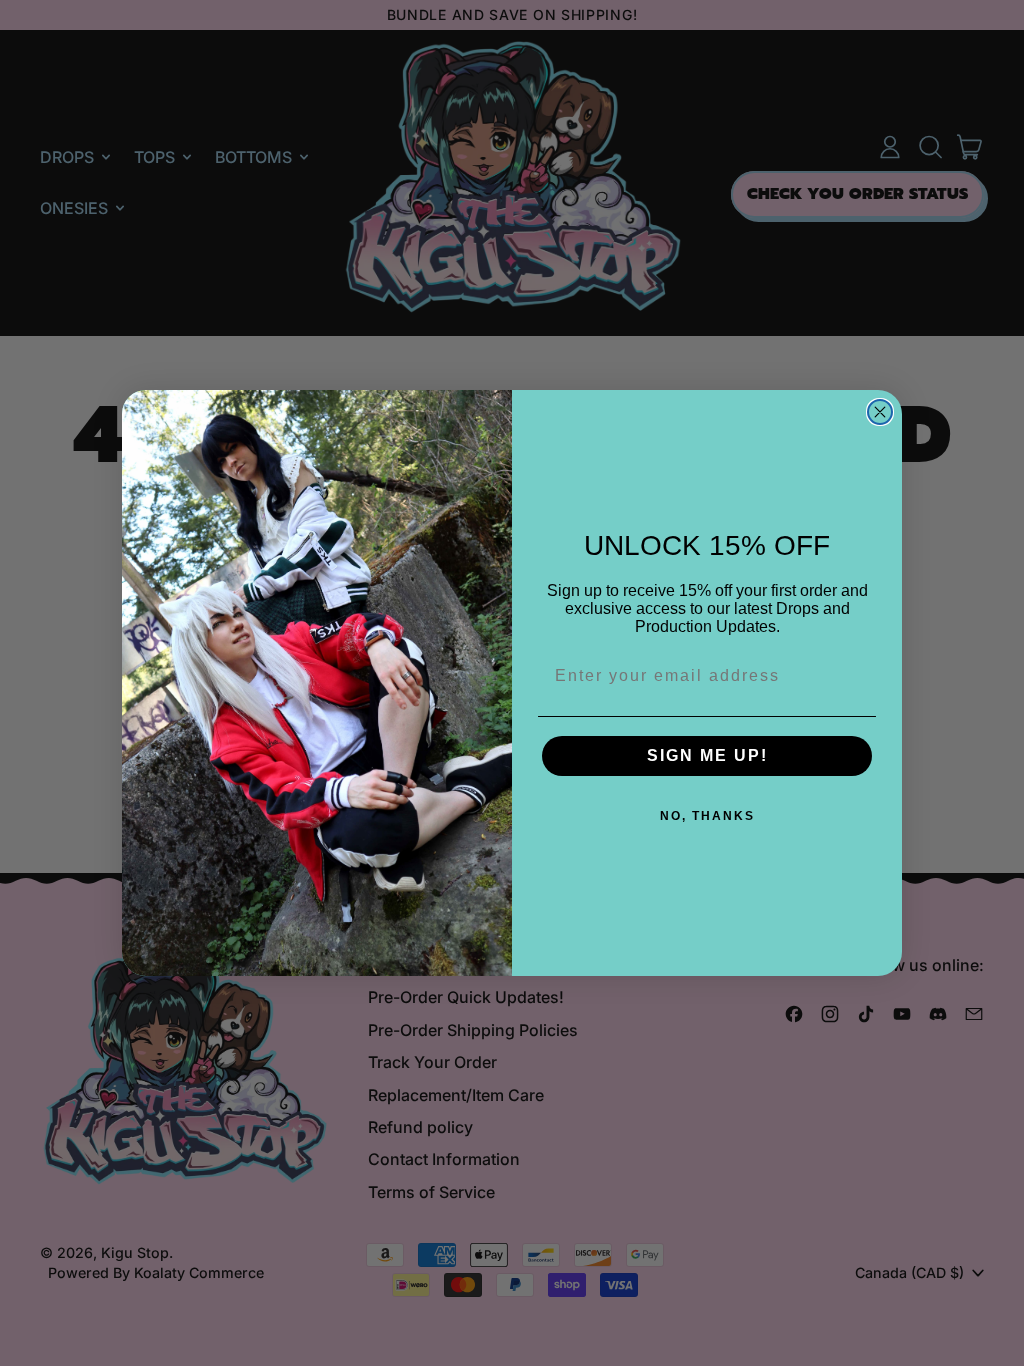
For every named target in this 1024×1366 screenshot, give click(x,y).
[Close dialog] (880, 412)
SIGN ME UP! (707, 755)
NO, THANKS (707, 816)
